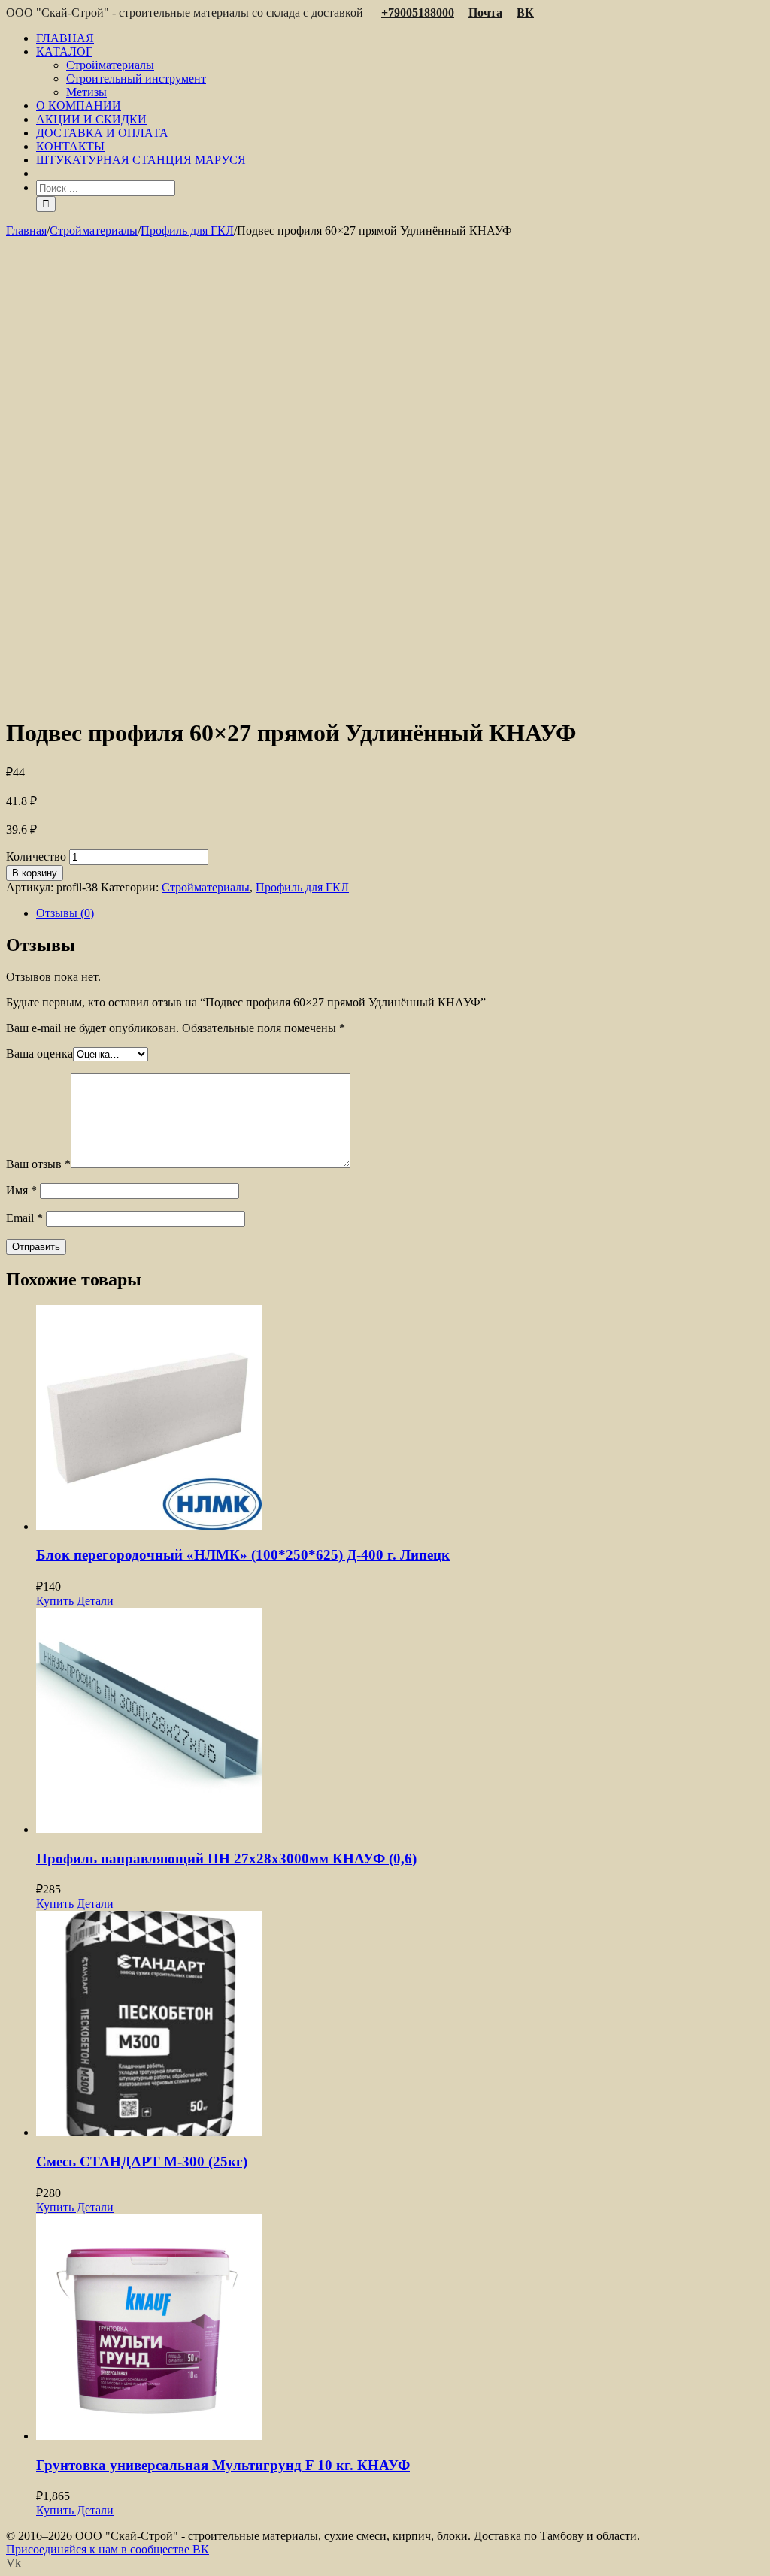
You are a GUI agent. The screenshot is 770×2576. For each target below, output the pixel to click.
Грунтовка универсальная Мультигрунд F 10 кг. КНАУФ (223, 2465)
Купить (55, 1601)
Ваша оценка (39, 1053)
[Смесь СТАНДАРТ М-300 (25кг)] (400, 2025)
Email (24, 1218)
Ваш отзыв (38, 1164)
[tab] (400, 913)
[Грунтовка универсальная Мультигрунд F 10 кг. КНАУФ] (400, 2329)
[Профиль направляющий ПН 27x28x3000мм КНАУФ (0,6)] (400, 1722)
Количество (36, 857)
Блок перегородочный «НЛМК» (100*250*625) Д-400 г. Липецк (243, 1555)
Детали (94, 1601)
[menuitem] (400, 38)
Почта (485, 12)
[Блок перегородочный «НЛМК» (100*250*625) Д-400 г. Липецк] (400, 1419)
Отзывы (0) (65, 913)
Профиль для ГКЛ (302, 887)
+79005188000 (418, 12)
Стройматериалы (206, 887)
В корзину (35, 873)
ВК (525, 12)
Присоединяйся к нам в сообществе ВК (108, 2549)
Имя (21, 1190)
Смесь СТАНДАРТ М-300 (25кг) (142, 2161)
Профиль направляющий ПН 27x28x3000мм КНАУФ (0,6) (226, 1859)
